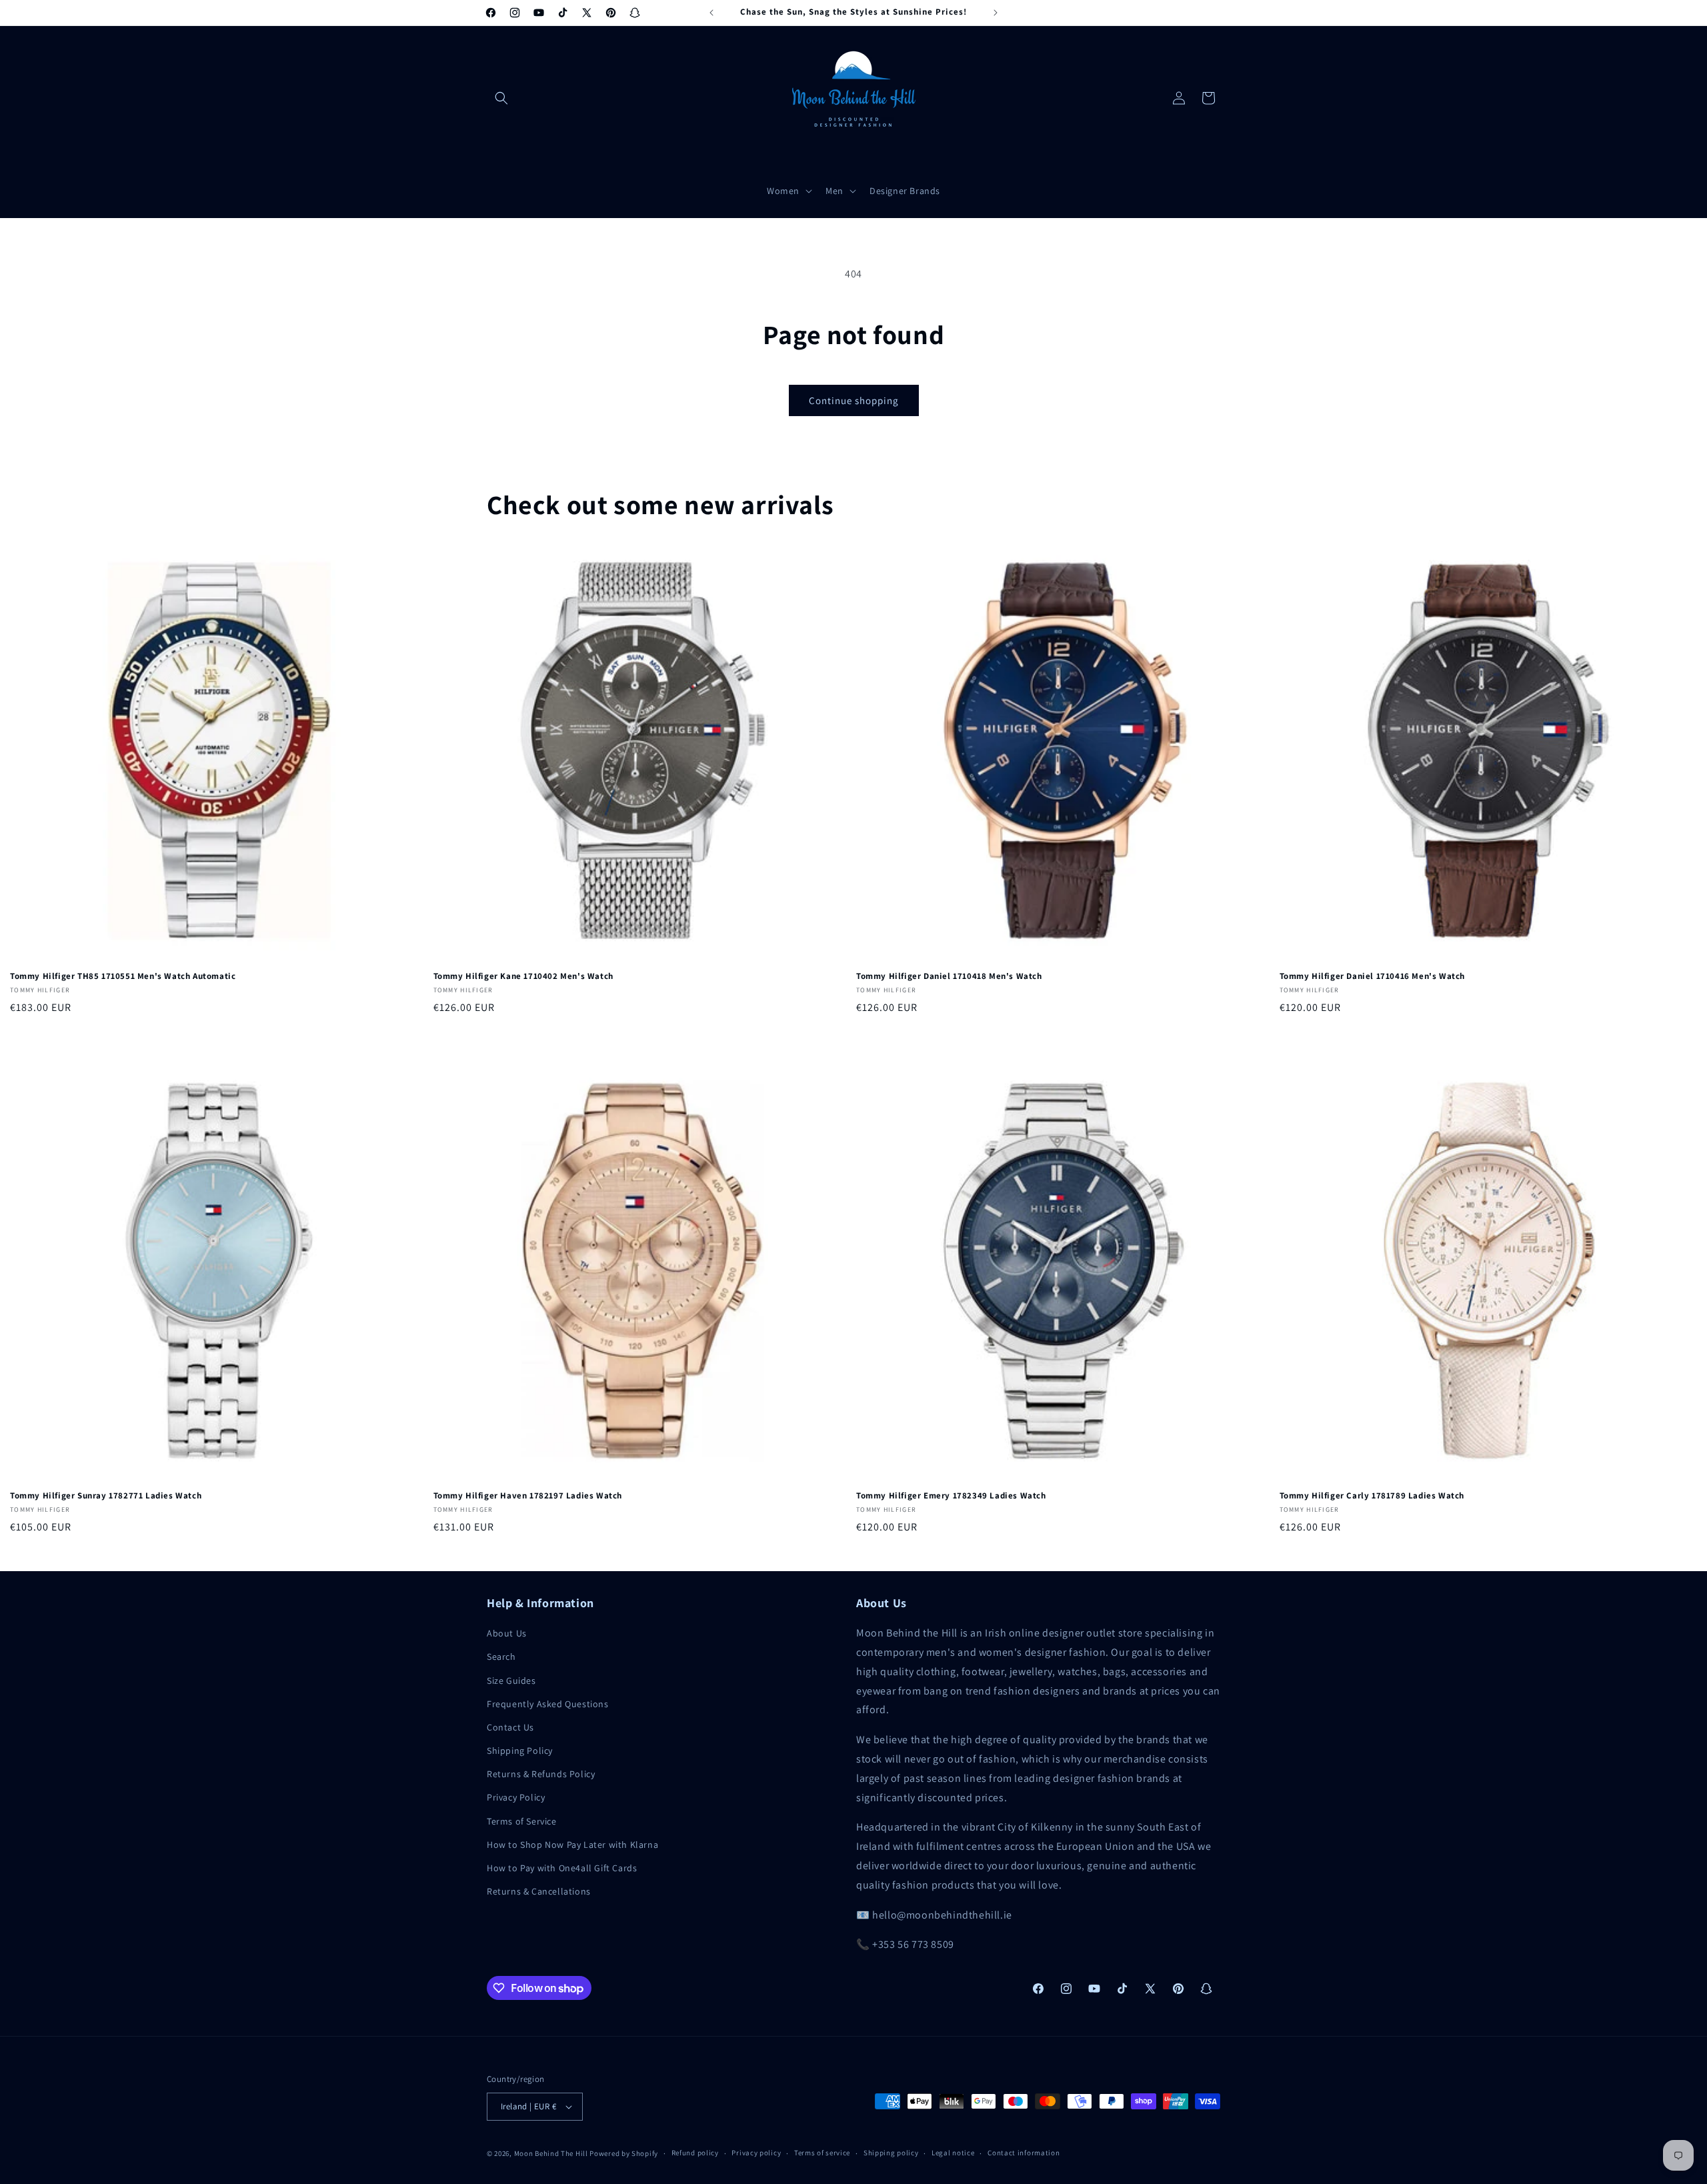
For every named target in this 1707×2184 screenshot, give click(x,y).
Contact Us (510, 1727)
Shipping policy (891, 2153)
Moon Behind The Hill (551, 2153)
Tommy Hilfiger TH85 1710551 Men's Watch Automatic (123, 976)
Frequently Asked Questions (548, 1704)
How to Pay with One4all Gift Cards (562, 1868)
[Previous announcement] (711, 13)
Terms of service (822, 2153)
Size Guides (511, 1681)
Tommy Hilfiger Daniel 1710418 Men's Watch (949, 976)
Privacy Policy (516, 1797)
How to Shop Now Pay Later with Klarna (572, 1845)
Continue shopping (854, 400)
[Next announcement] (996, 13)
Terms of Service (522, 1821)
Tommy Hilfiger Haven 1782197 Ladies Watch (528, 1496)
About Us (507, 1633)
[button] (501, 98)
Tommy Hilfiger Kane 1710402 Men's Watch (523, 976)
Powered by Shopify (624, 2153)
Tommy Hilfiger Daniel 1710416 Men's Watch (1373, 976)
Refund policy (695, 2153)
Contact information (1024, 2153)
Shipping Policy (520, 1751)
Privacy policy (756, 2153)
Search (501, 1657)
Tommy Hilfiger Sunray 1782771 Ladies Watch (106, 1496)
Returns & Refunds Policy (541, 1774)
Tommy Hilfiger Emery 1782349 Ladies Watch (951, 1496)
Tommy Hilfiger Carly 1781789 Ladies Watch (1372, 1496)
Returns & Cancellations (539, 1891)
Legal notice (953, 2153)
